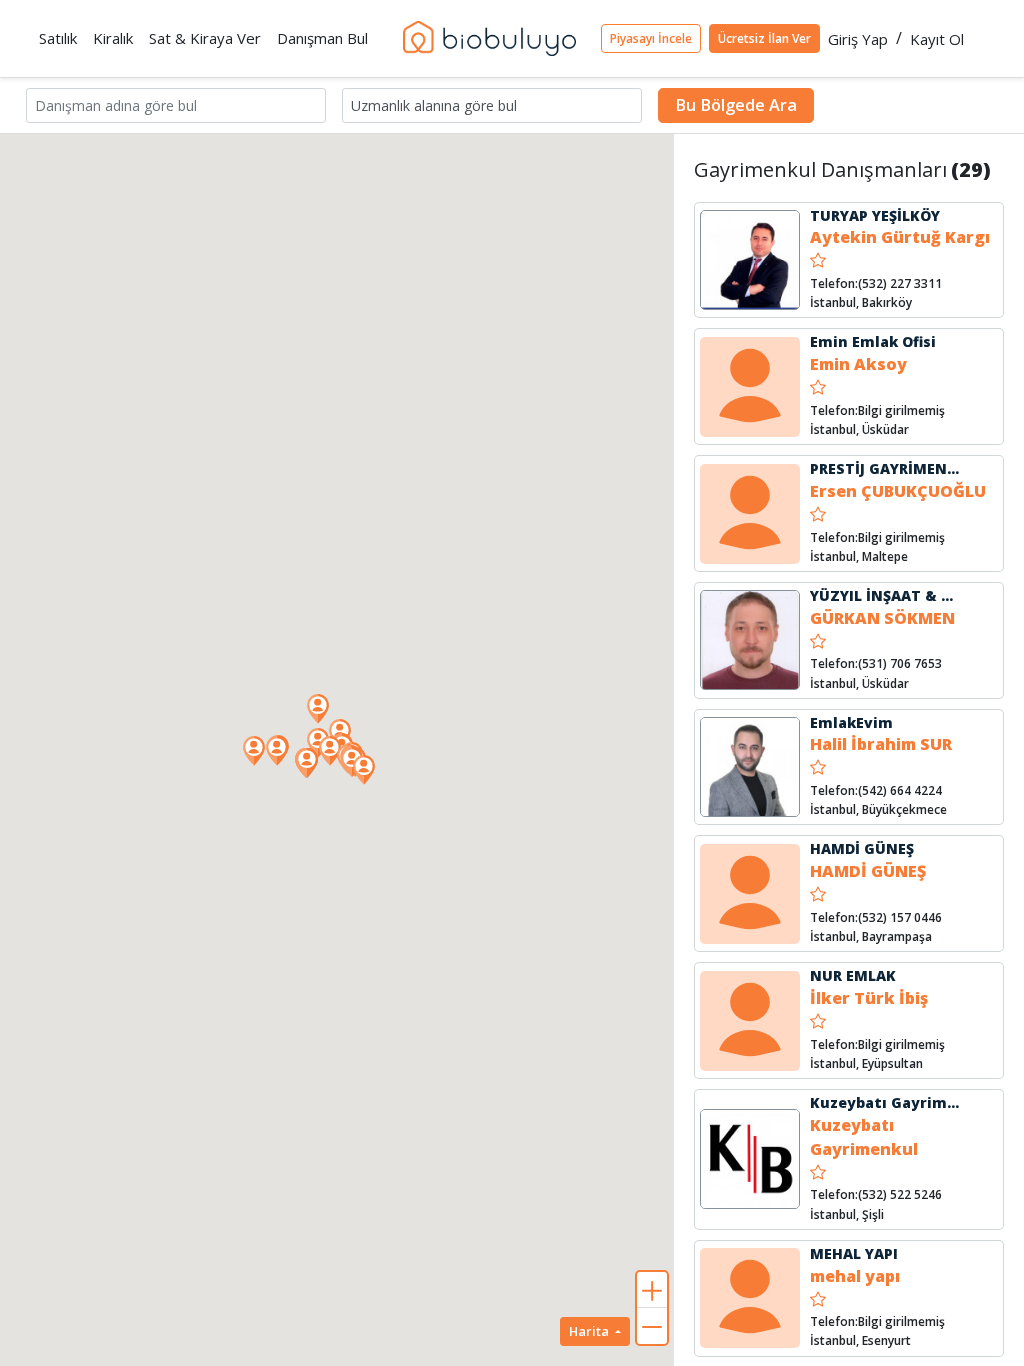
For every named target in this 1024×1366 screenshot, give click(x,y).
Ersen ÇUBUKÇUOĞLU (898, 491)
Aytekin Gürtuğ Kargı (900, 237)
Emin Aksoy (858, 364)
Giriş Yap (858, 39)
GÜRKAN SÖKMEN (882, 618)
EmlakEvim (851, 722)
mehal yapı (855, 1276)
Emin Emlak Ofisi (873, 341)
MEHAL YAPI (854, 1253)
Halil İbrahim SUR (881, 744)
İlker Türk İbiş (869, 998)
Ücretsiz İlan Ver (764, 38)
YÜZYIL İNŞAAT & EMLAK (900, 595)
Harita (590, 1331)
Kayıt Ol (937, 39)
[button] (364, 770)
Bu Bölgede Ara (736, 105)
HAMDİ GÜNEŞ (862, 848)
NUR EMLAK (853, 975)
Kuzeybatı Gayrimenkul (900, 1102)
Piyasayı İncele (651, 38)
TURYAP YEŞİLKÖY (875, 215)
